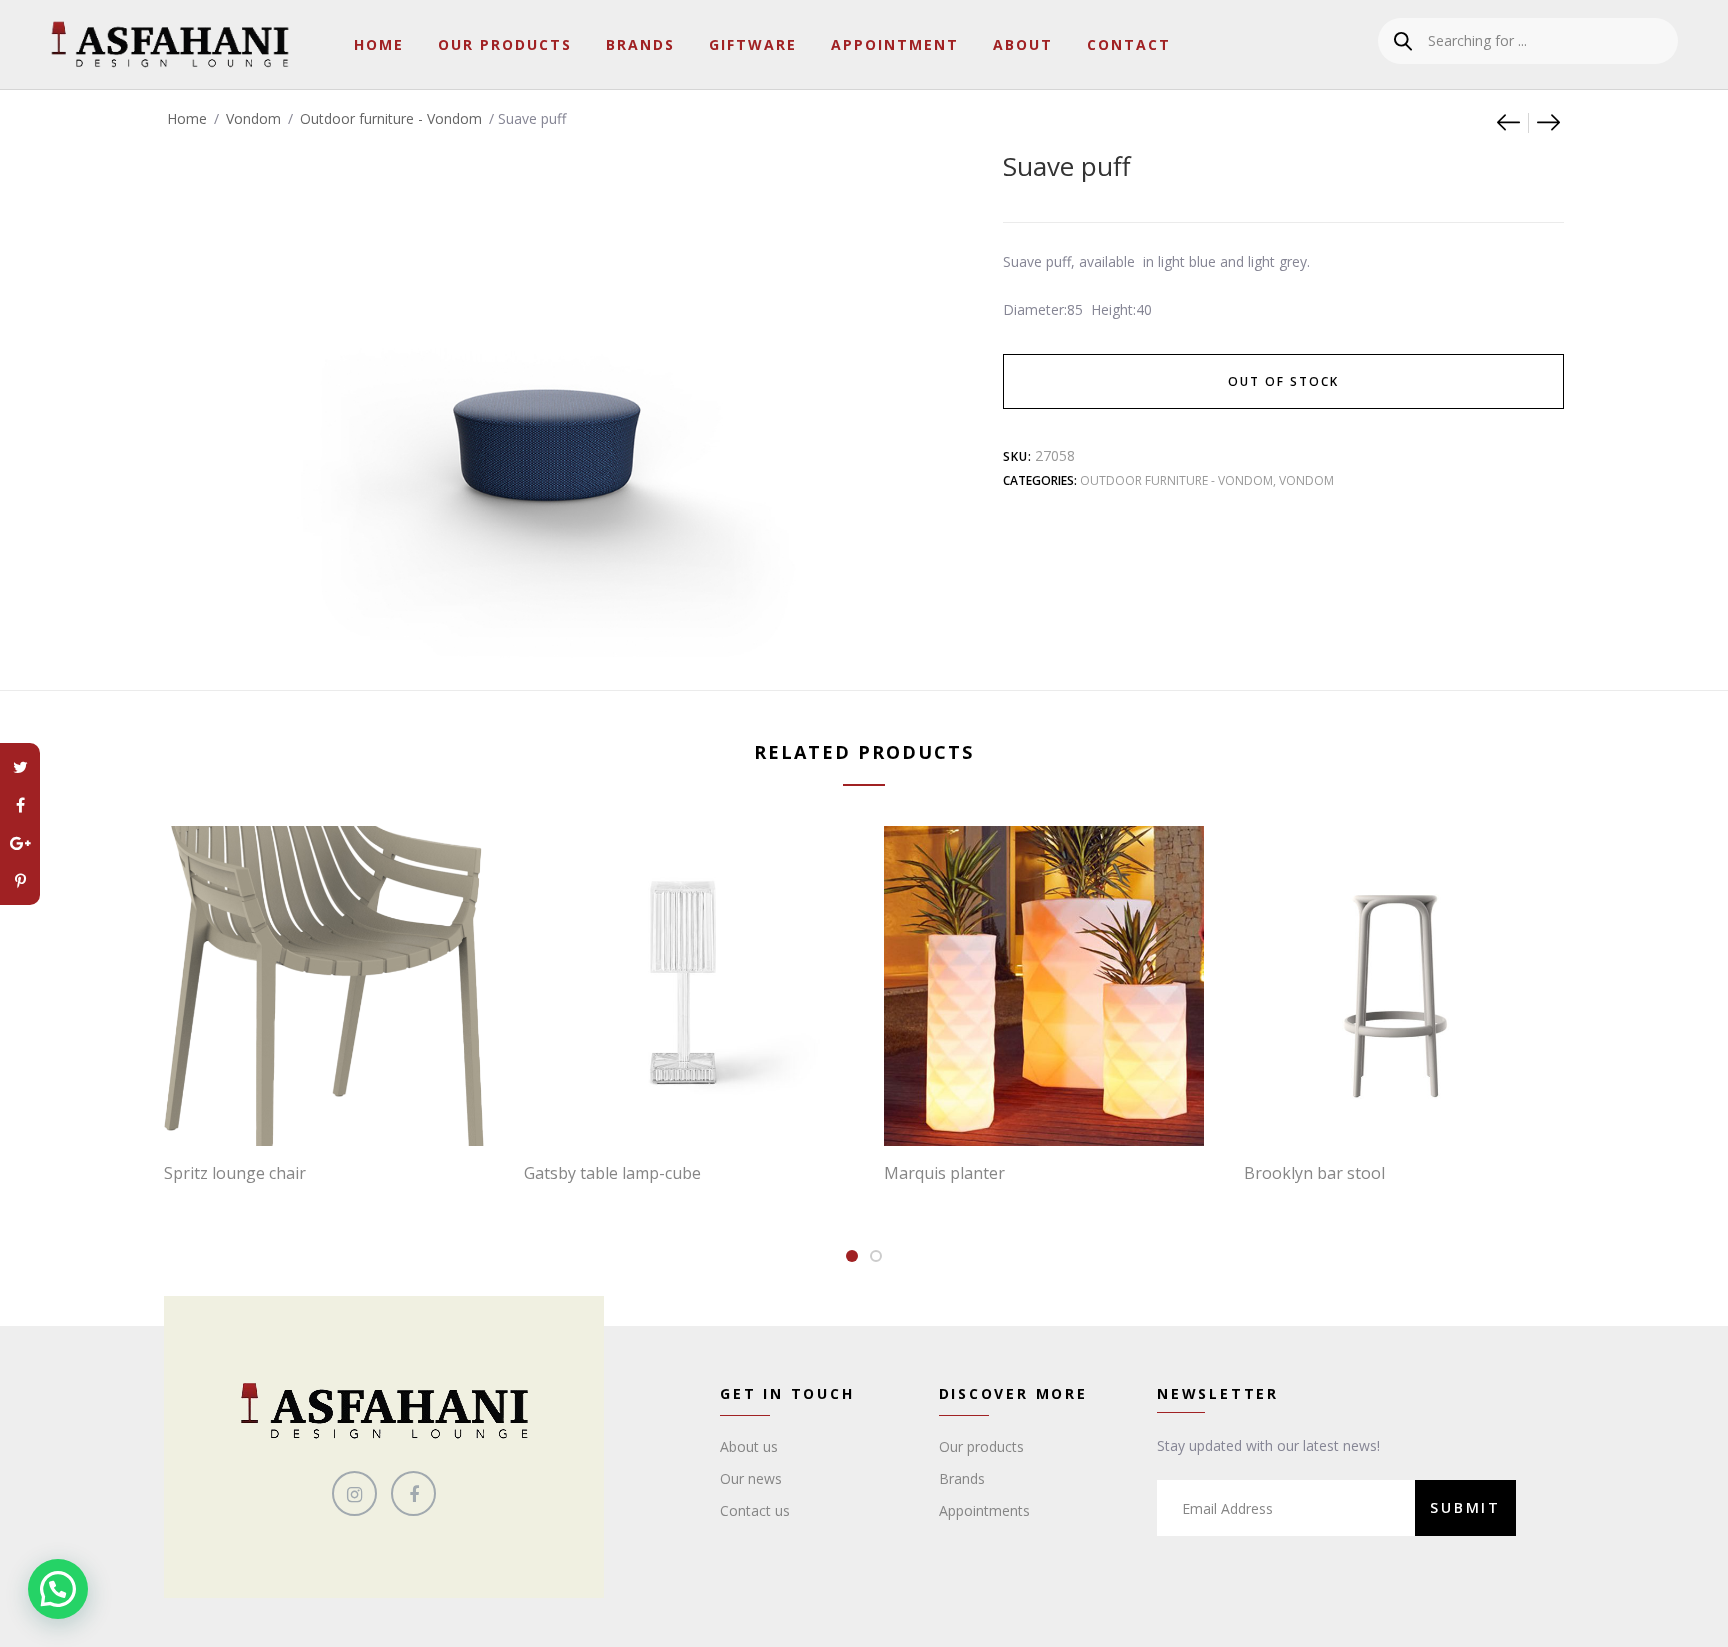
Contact (1129, 44)
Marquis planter (944, 1173)
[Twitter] (20, 767)
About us (749, 1446)
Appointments (984, 1510)
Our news (751, 1478)
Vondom (253, 118)
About (1023, 44)
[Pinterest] (20, 881)
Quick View (334, 1105)
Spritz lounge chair (235, 1173)
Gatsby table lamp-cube (612, 1173)
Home (379, 44)
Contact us (755, 1510)
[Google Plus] (20, 843)
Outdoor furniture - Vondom (391, 118)
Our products (981, 1446)
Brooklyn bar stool (1314, 1173)
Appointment (895, 44)
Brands (640, 44)
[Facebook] (20, 805)
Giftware (753, 44)
